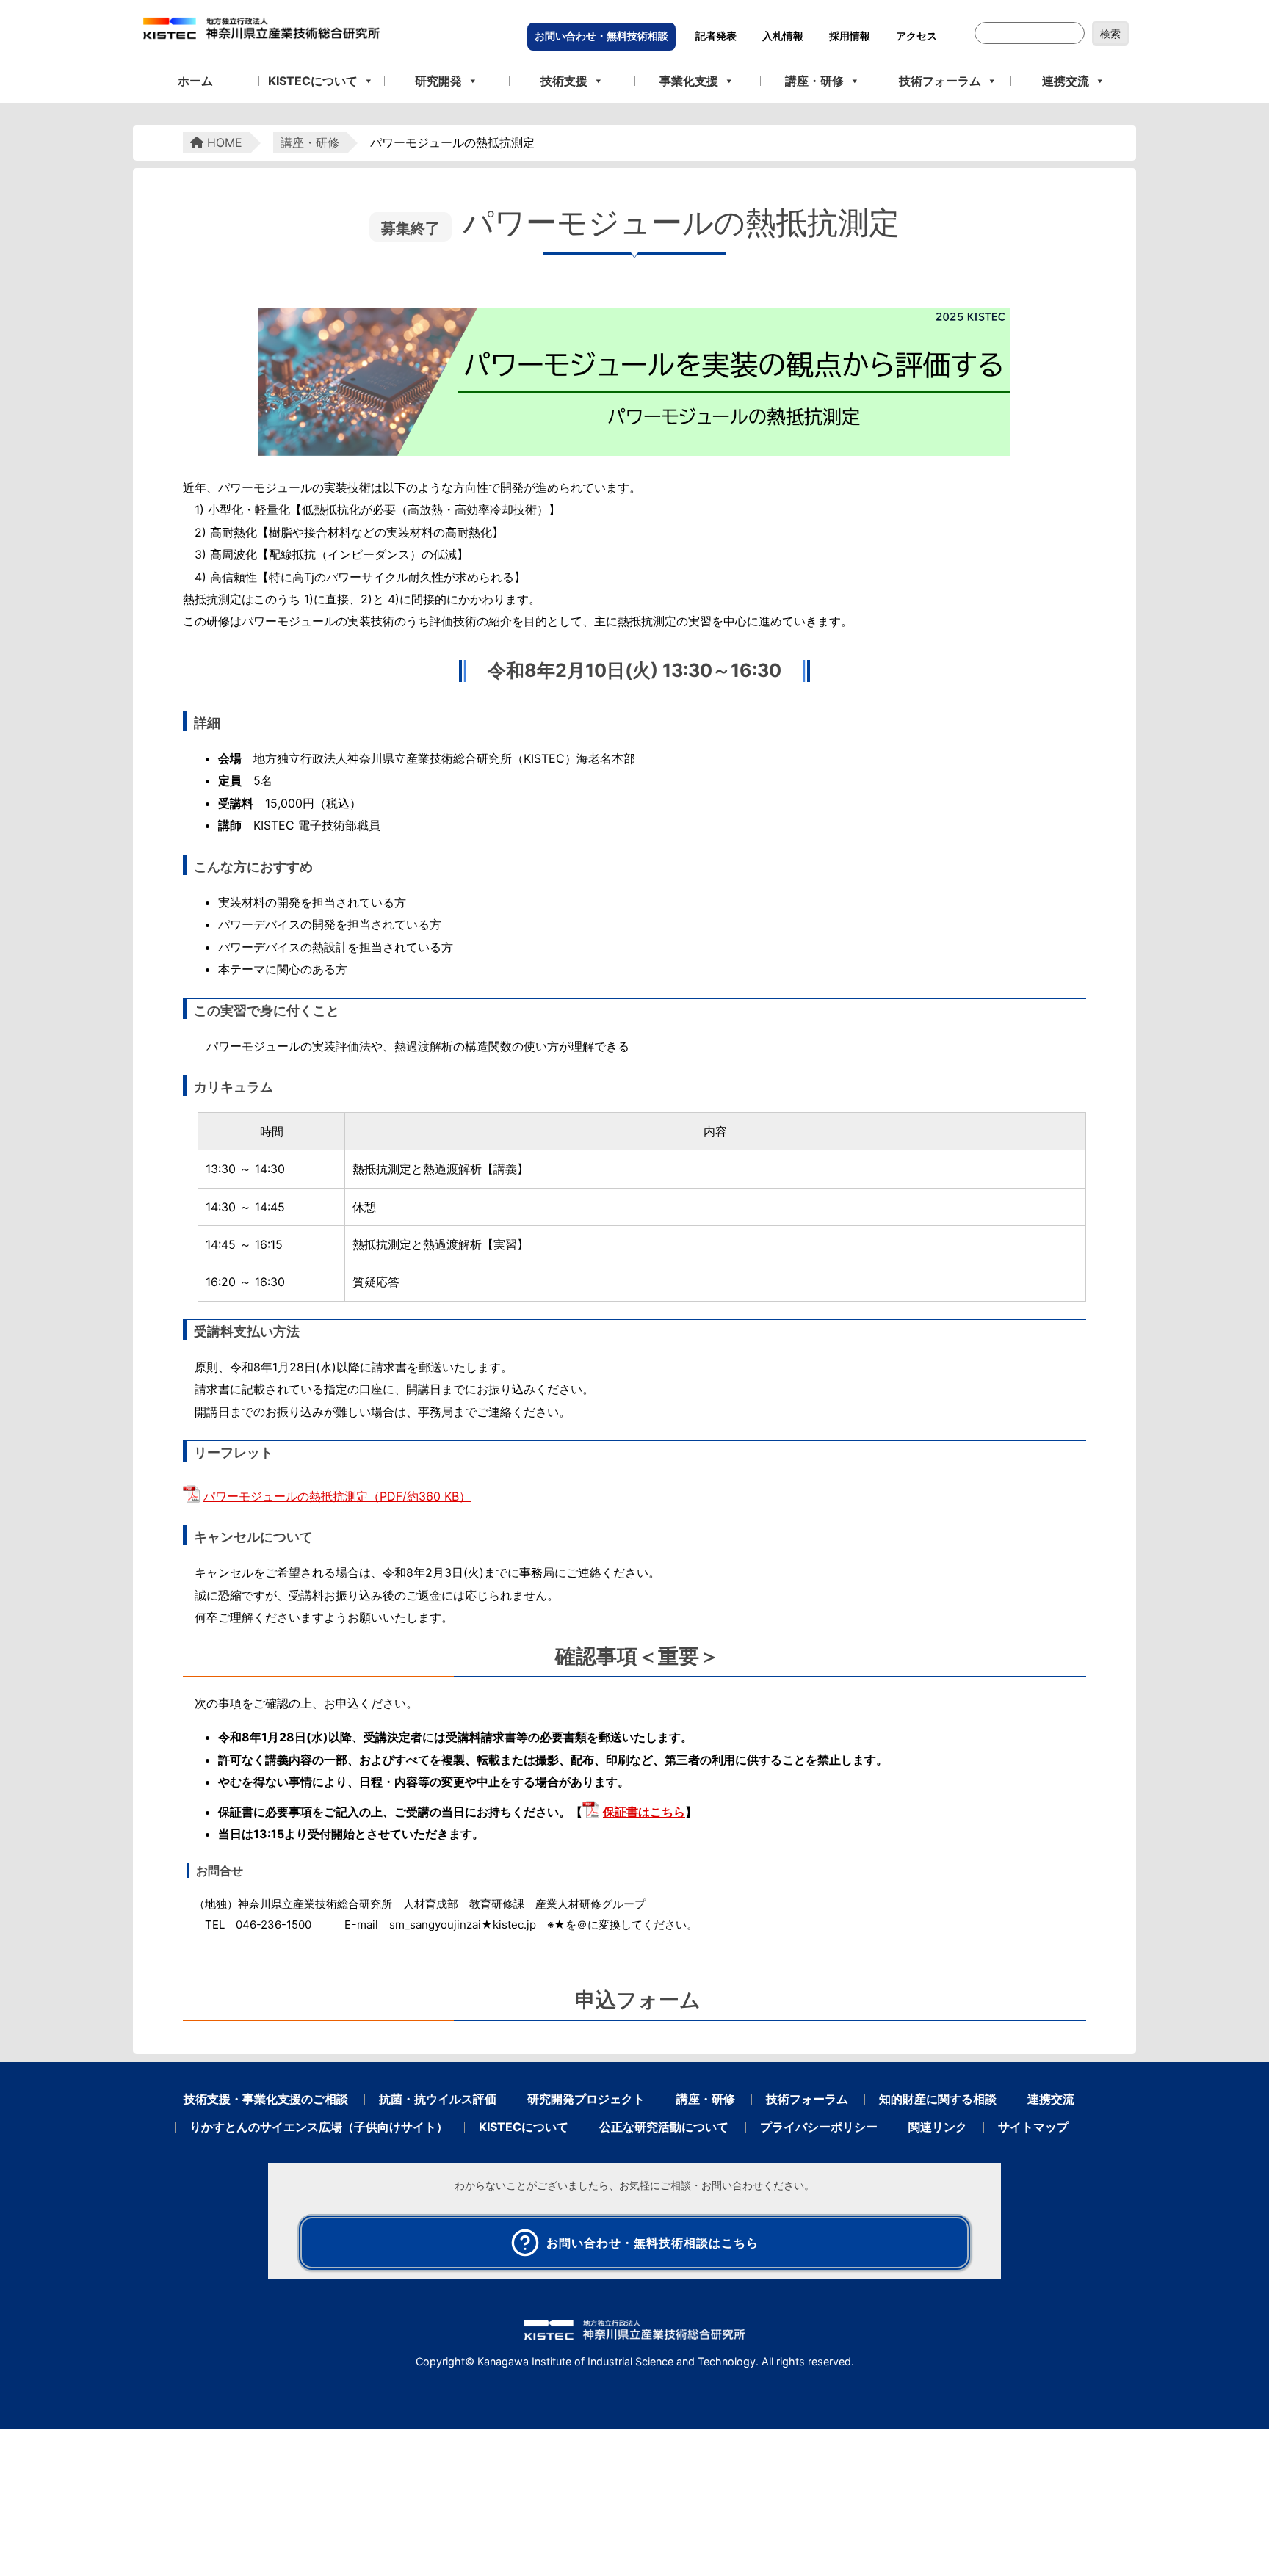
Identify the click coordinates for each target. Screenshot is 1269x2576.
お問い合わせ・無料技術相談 (601, 36)
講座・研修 (814, 81)
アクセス (916, 36)
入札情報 (783, 36)
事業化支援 (689, 81)
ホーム (195, 81)
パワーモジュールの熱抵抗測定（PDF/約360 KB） (337, 1496)
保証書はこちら (644, 1812)
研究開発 (438, 81)
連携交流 (1066, 81)
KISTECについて (313, 81)
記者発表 (716, 36)
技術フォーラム (940, 81)
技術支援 (564, 81)
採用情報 (850, 36)
